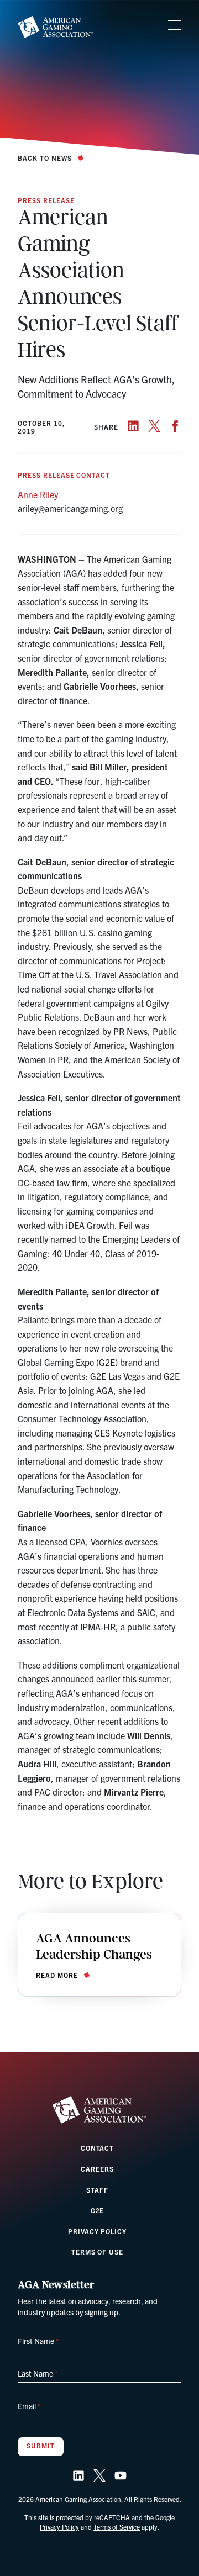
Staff (97, 2190)
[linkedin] (133, 426)
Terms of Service (117, 2527)
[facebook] (175, 426)
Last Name (38, 2373)
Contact (98, 2148)
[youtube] (121, 2475)
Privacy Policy (97, 2231)
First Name (38, 2341)
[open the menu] (175, 25)
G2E (98, 2210)
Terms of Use (98, 2252)
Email (29, 2406)
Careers (97, 2169)
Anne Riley (38, 494)
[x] (154, 426)
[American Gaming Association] (55, 27)
